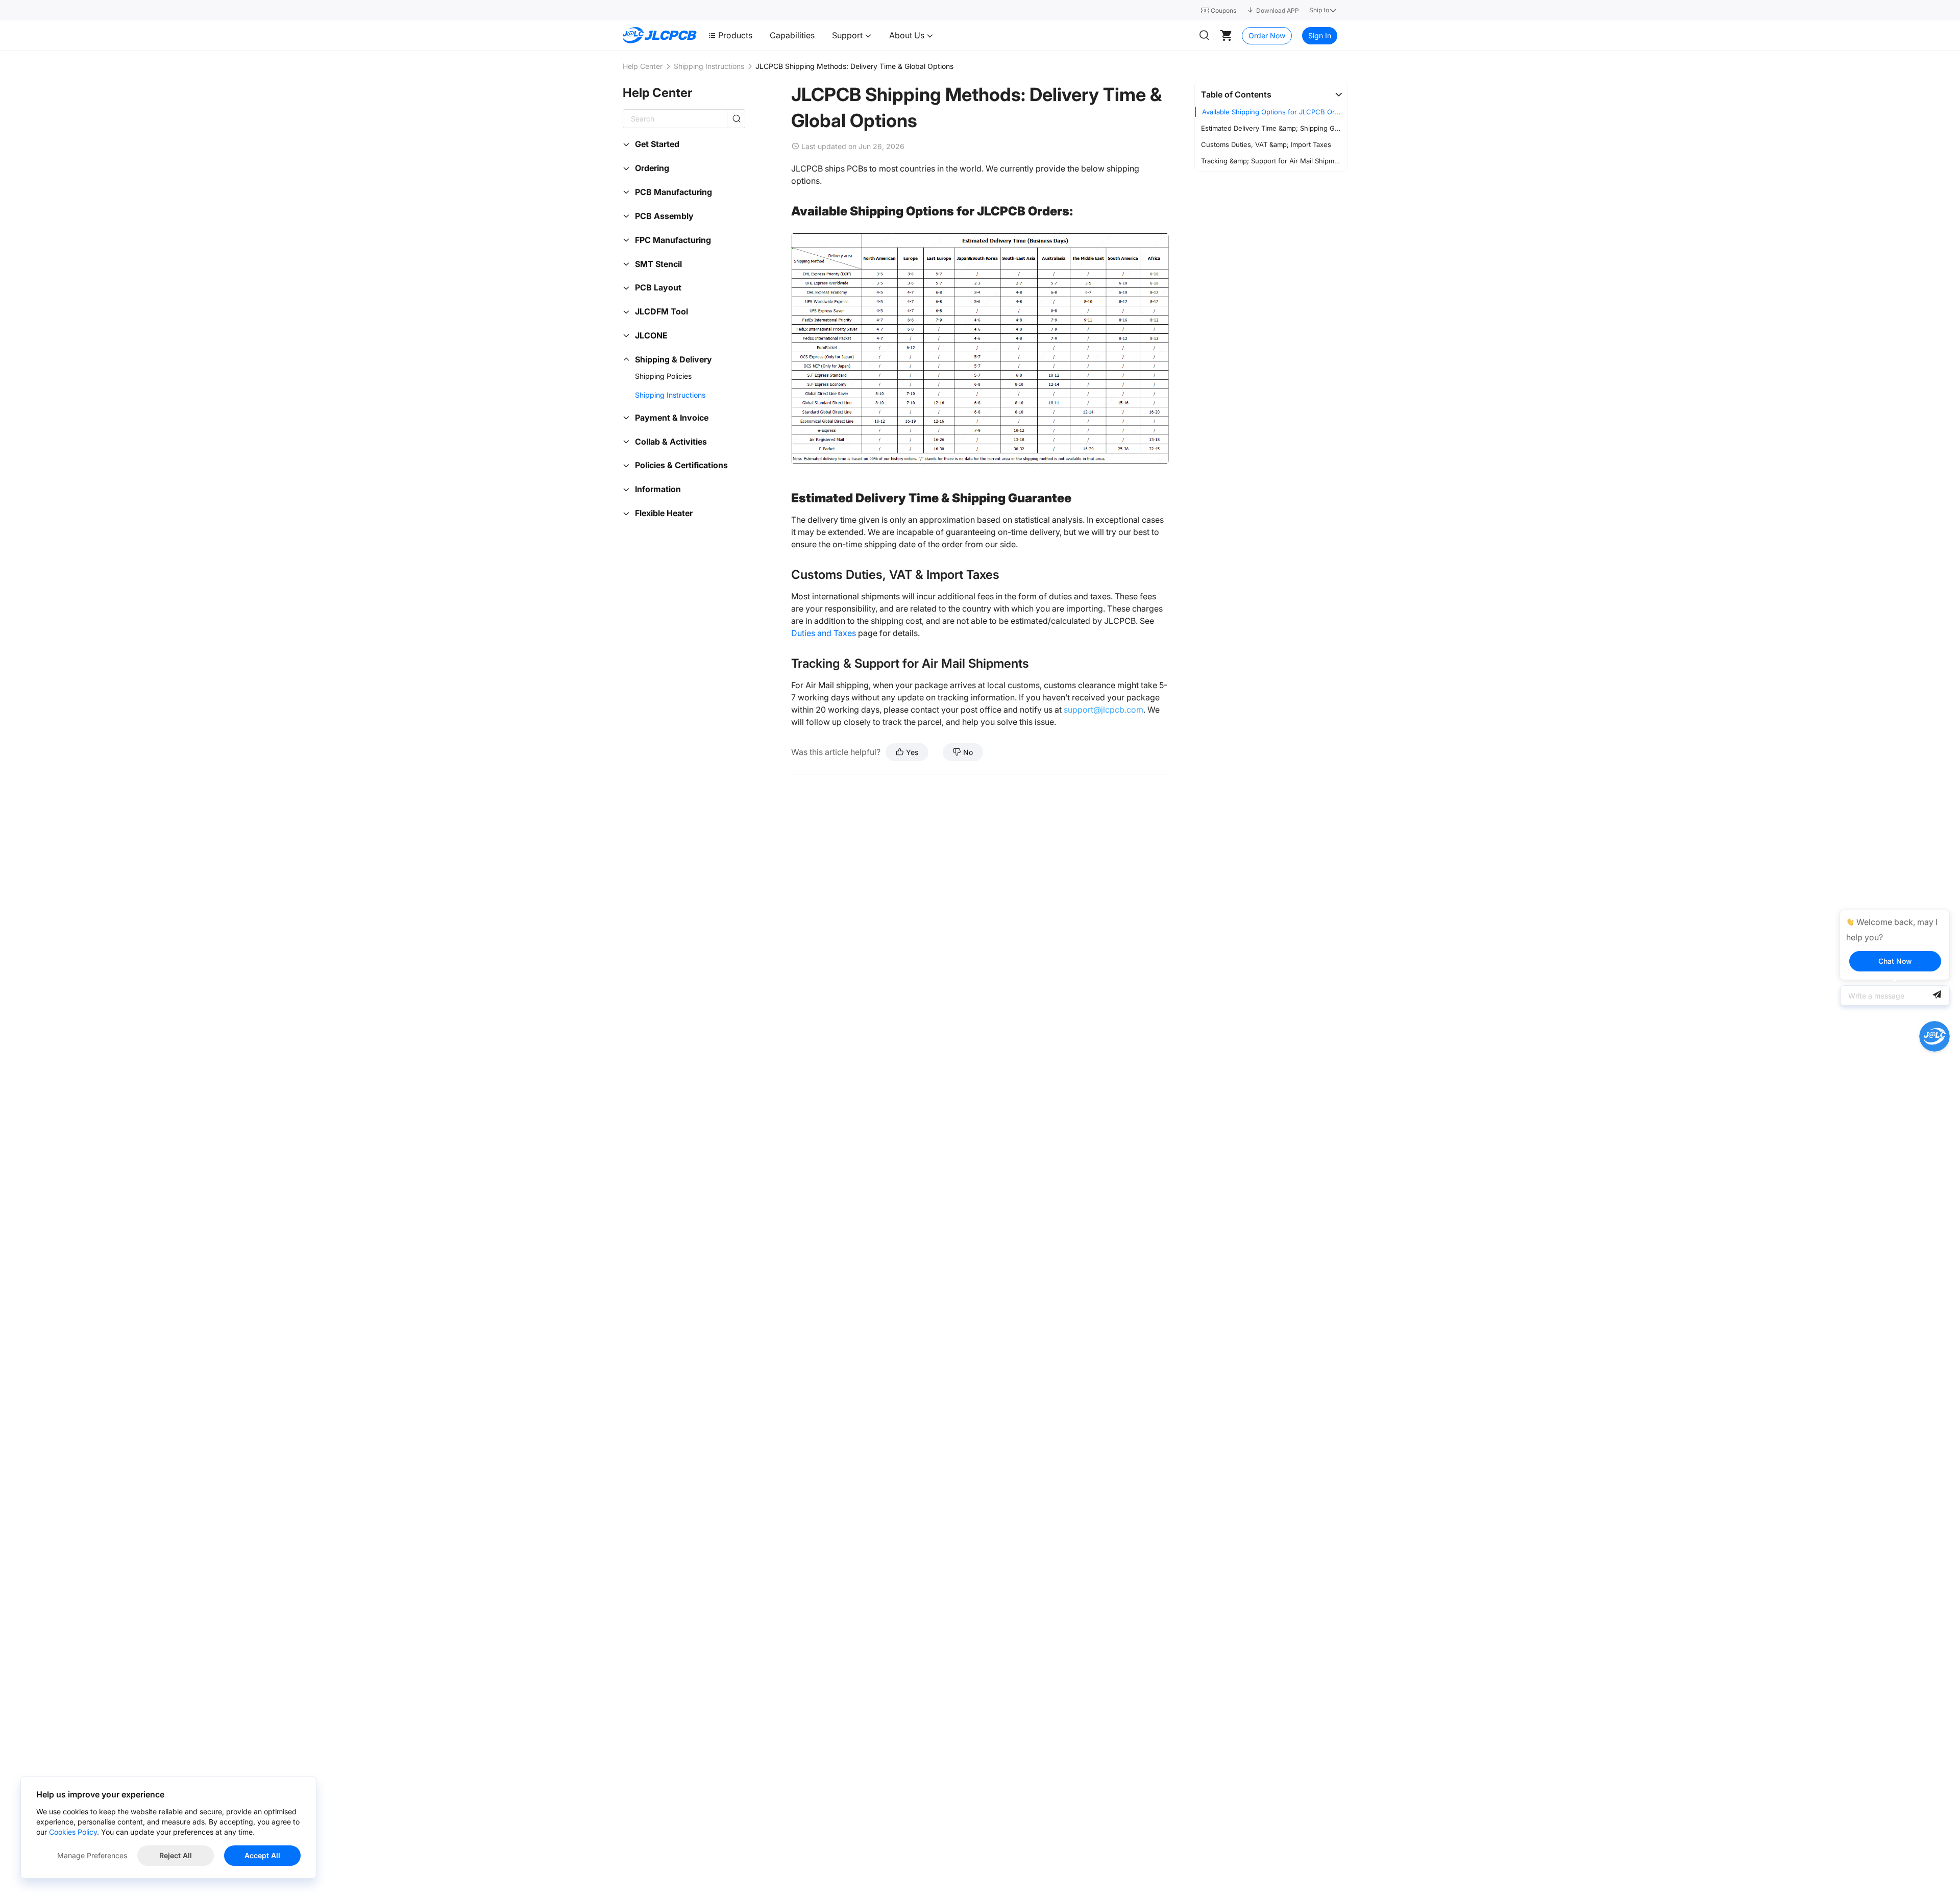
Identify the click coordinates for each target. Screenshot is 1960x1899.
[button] (1271, 94)
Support (848, 35)
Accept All (262, 1855)
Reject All (176, 1855)
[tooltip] (1895, 945)
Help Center (643, 66)
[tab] (1271, 94)
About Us (908, 35)
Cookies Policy (73, 1832)
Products (735, 35)
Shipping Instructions (709, 66)
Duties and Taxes (824, 633)
